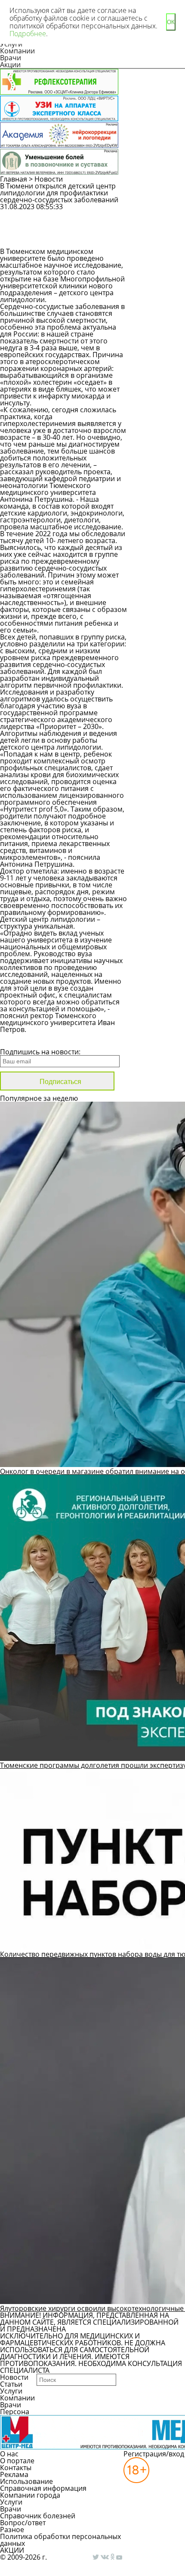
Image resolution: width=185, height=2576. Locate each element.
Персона (15, 2412)
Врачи (11, 58)
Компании (17, 51)
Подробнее (28, 34)
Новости (49, 179)
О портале (17, 2461)
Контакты (16, 2468)
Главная (14, 179)
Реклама (14, 2474)
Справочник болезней (38, 2516)
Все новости (29, 1041)
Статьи (11, 2384)
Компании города (30, 2495)
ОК (171, 22)
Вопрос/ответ (23, 2523)
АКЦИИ (12, 2550)
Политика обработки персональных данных (60, 2540)
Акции (10, 65)
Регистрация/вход (154, 2454)
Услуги (11, 2391)
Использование (26, 2481)
